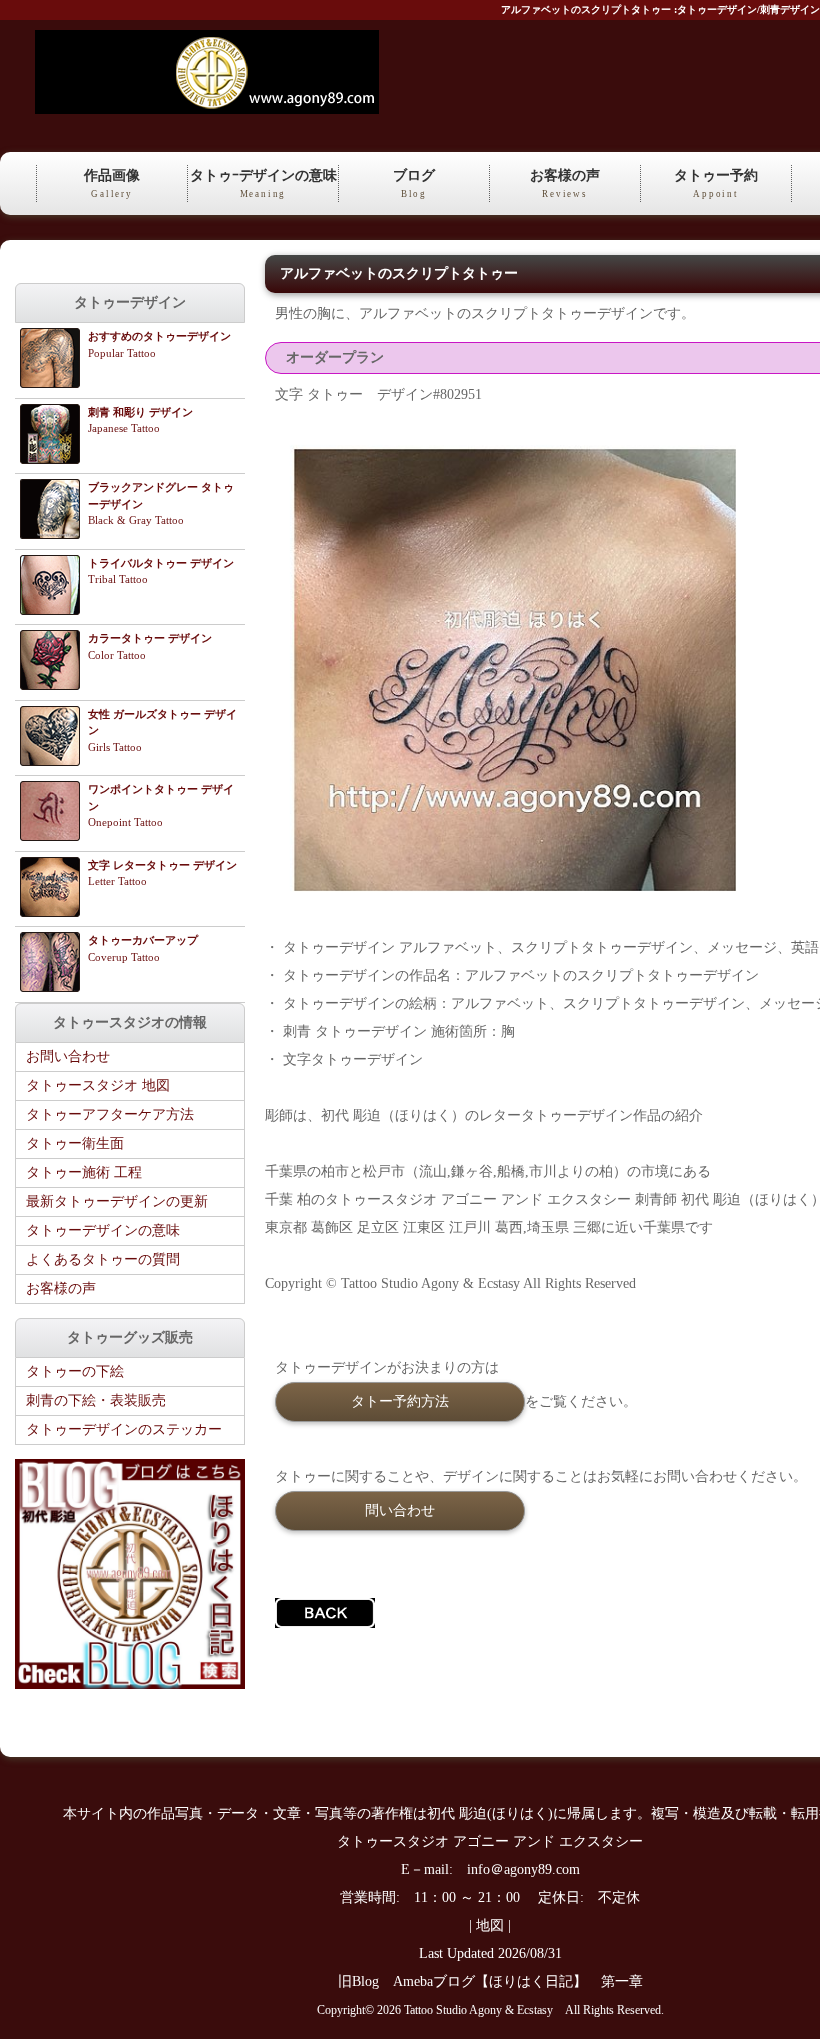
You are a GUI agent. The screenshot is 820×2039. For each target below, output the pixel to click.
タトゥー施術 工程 (84, 1172)
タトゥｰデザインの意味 (263, 183)
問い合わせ (400, 1510)
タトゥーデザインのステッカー (124, 1429)
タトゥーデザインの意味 (103, 1230)
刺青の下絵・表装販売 (96, 1400)
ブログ (414, 183)
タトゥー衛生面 (75, 1143)
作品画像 (112, 183)
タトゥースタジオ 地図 (98, 1085)
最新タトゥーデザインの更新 (117, 1201)
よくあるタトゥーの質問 (103, 1259)
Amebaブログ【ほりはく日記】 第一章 (525, 1981)
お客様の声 (565, 183)
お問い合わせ (68, 1056)
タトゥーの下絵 (75, 1371)
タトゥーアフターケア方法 (110, 1114)
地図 (490, 1925)
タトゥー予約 (716, 183)
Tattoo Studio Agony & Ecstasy (478, 2010)
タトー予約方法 (400, 1401)
